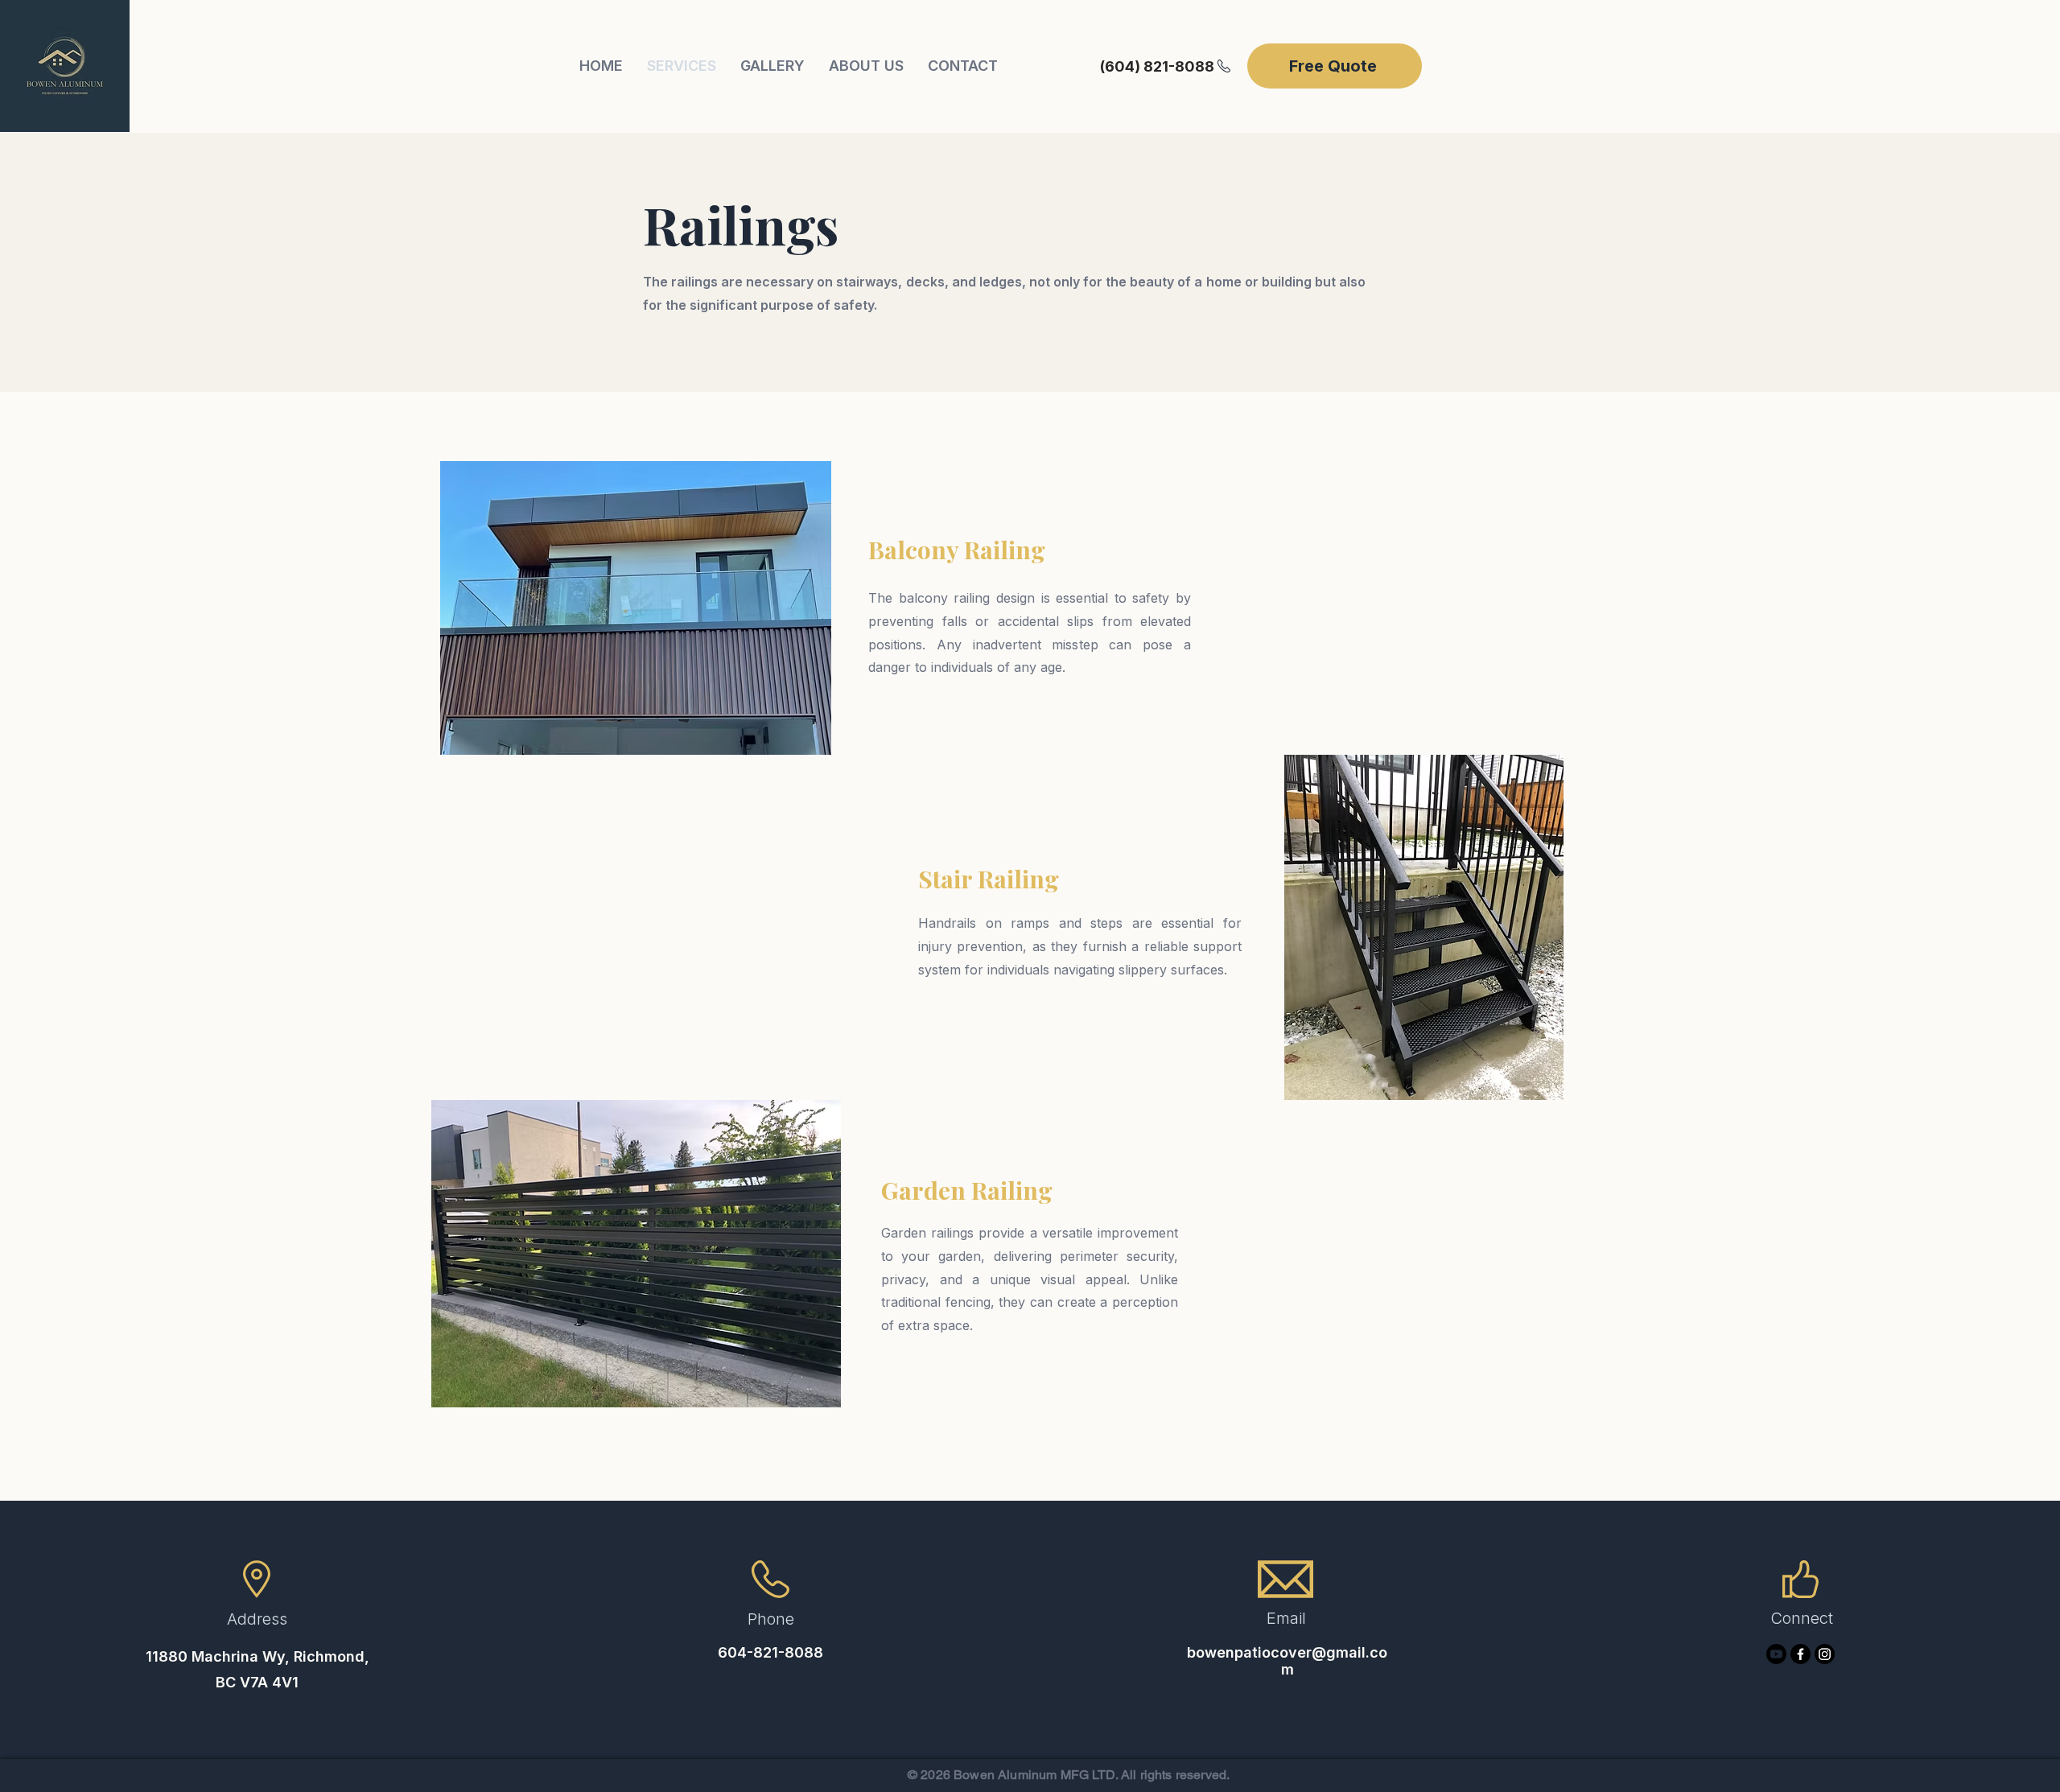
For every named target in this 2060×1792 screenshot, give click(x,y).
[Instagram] (1825, 1654)
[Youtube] (1776, 1654)
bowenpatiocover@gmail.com (1287, 1661)
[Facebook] (1800, 1654)
